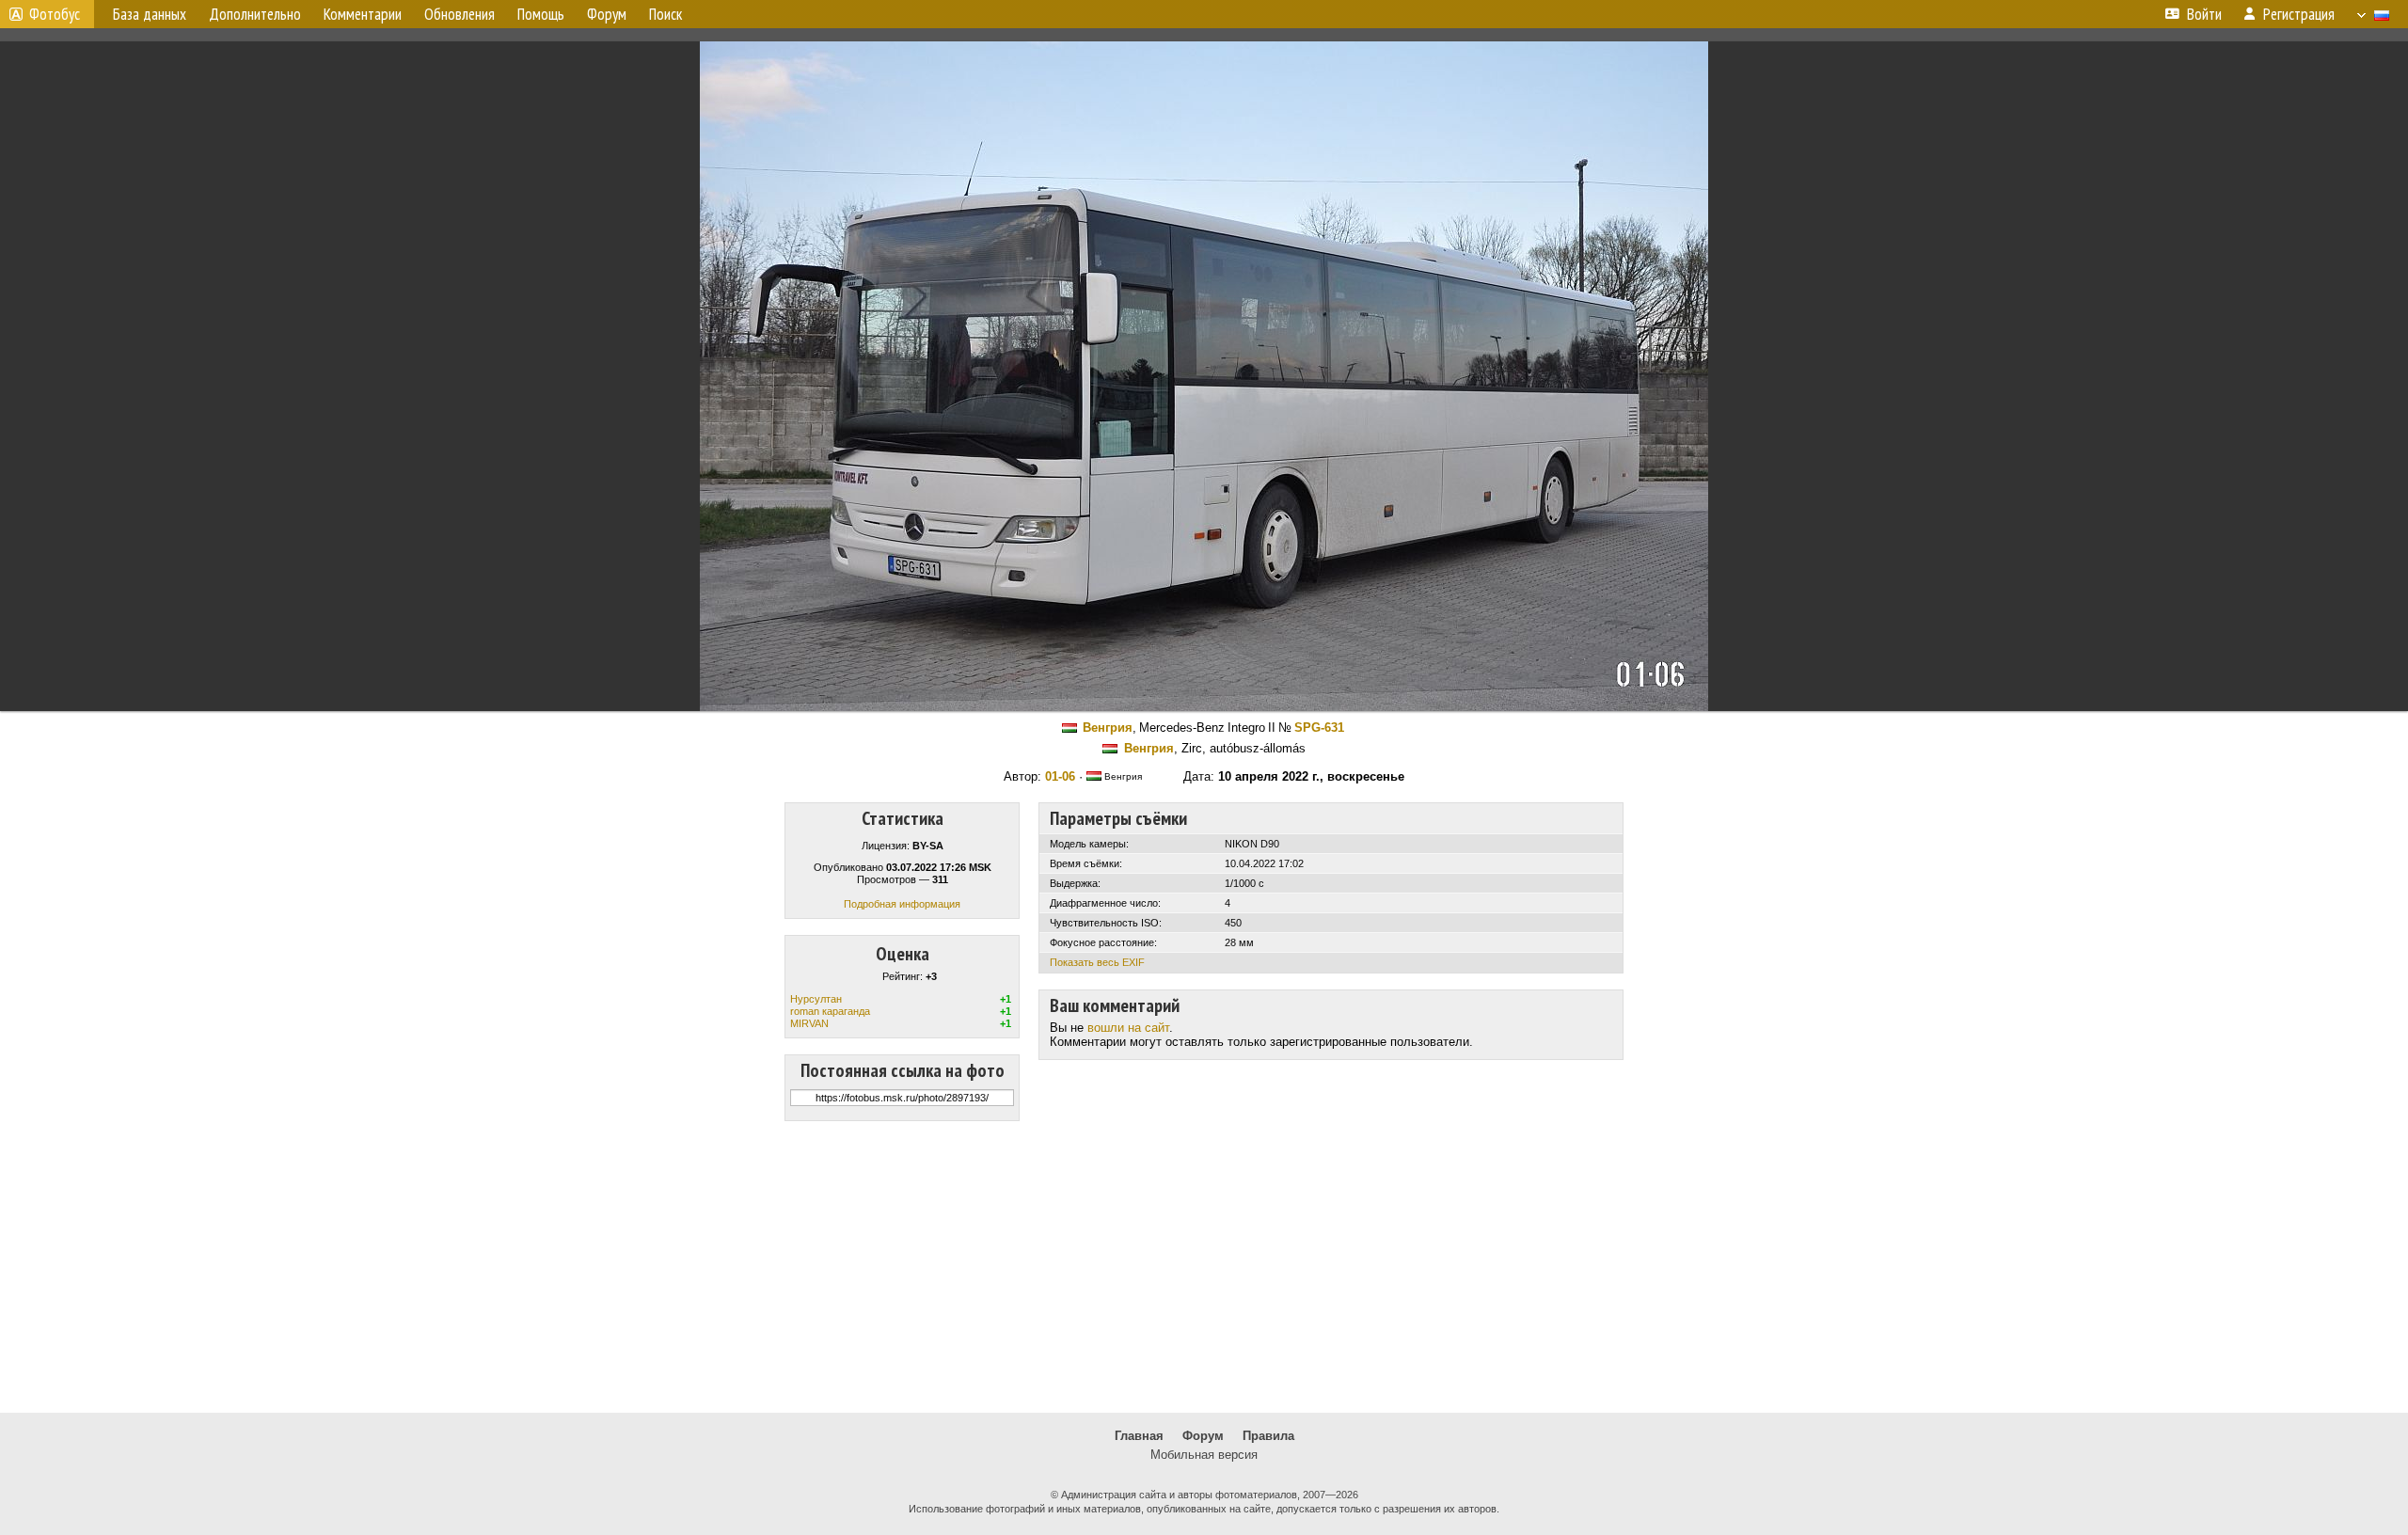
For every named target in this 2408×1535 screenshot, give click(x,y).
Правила (1268, 1436)
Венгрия (1108, 728)
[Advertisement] (1204, 1267)
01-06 (1060, 776)
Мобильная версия (1204, 1455)
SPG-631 (1319, 728)
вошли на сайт (1128, 1028)
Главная (1139, 1436)
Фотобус (55, 14)
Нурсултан (816, 999)
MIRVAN (809, 1023)
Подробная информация (902, 904)
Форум (1203, 1436)
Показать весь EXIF (1097, 962)
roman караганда (830, 1011)
